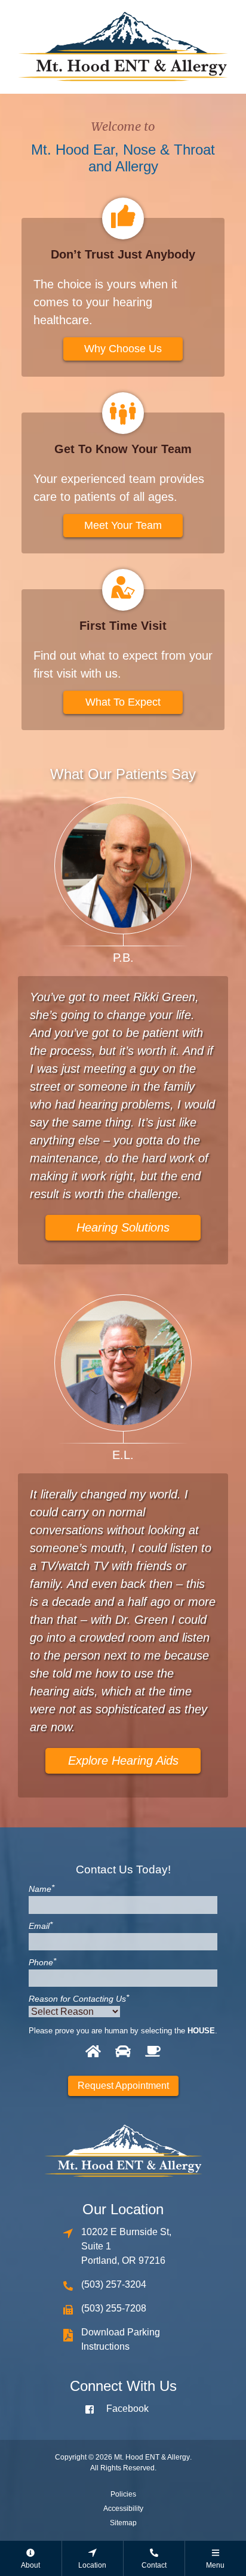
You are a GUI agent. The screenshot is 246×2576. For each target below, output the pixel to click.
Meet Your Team (123, 525)
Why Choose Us (123, 349)
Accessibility (123, 2509)
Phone (42, 1962)
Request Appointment (123, 2086)
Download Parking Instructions (121, 2339)
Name (41, 1889)
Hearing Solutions (123, 1227)
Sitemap (123, 2523)
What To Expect (123, 702)
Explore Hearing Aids (123, 1761)
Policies (123, 2494)
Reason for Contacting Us (79, 1999)
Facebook (127, 2409)
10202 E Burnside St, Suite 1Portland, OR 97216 (126, 2246)
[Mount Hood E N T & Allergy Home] (123, 46)
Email (41, 1926)
